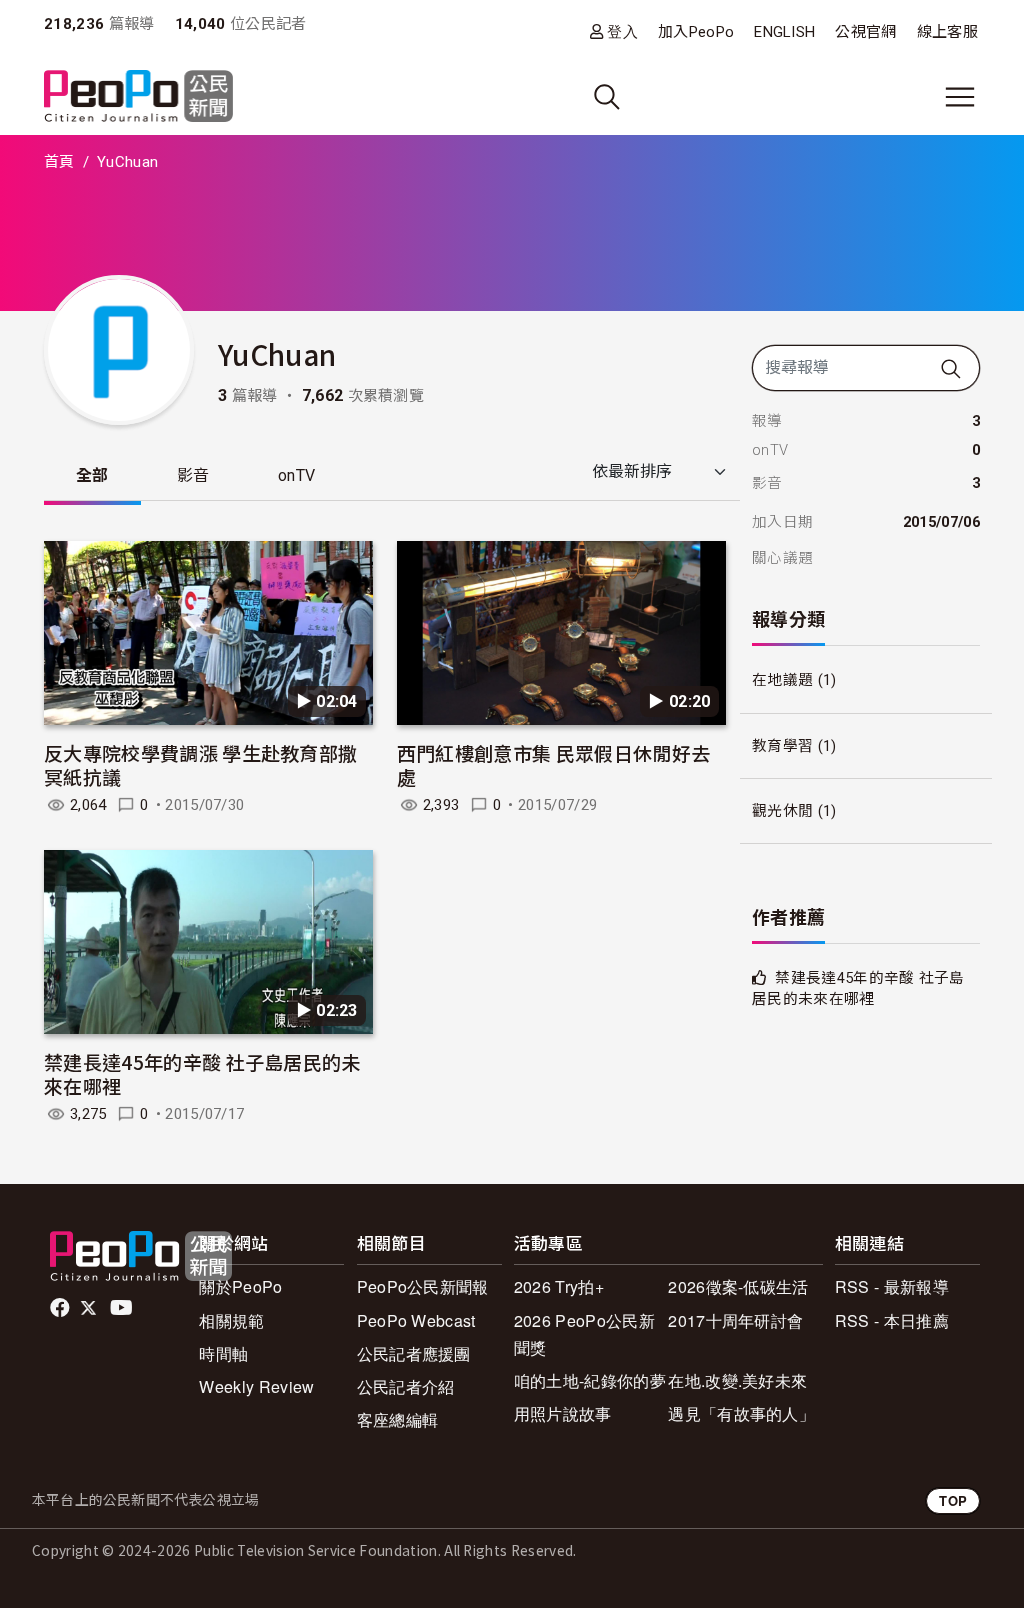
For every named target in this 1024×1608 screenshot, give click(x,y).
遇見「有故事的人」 (741, 1413)
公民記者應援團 (414, 1353)
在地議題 (782, 680)
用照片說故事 (563, 1413)
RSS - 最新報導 (892, 1286)
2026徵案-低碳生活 (738, 1286)
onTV (296, 475)
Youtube (123, 1308)
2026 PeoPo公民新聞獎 (584, 1334)
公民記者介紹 (406, 1386)
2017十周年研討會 (735, 1320)
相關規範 (231, 1320)
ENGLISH (784, 32)
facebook (61, 1308)
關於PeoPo (240, 1286)
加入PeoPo (696, 32)
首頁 (59, 162)
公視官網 (865, 32)
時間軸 (223, 1353)
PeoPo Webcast (416, 1320)
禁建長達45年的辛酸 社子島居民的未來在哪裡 (202, 1073)
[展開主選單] (960, 97)
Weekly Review (256, 1386)
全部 (92, 475)
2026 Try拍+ (559, 1286)
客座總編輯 (398, 1419)
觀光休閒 (782, 811)
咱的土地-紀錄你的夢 (590, 1380)
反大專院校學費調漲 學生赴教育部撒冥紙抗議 (200, 764)
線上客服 (947, 32)
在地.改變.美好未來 (737, 1380)
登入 (622, 31)
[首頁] (138, 97)
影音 (193, 475)
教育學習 (782, 746)
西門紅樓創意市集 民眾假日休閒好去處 (553, 764)
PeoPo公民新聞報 (423, 1286)
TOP (953, 1500)
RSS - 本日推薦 (892, 1320)
